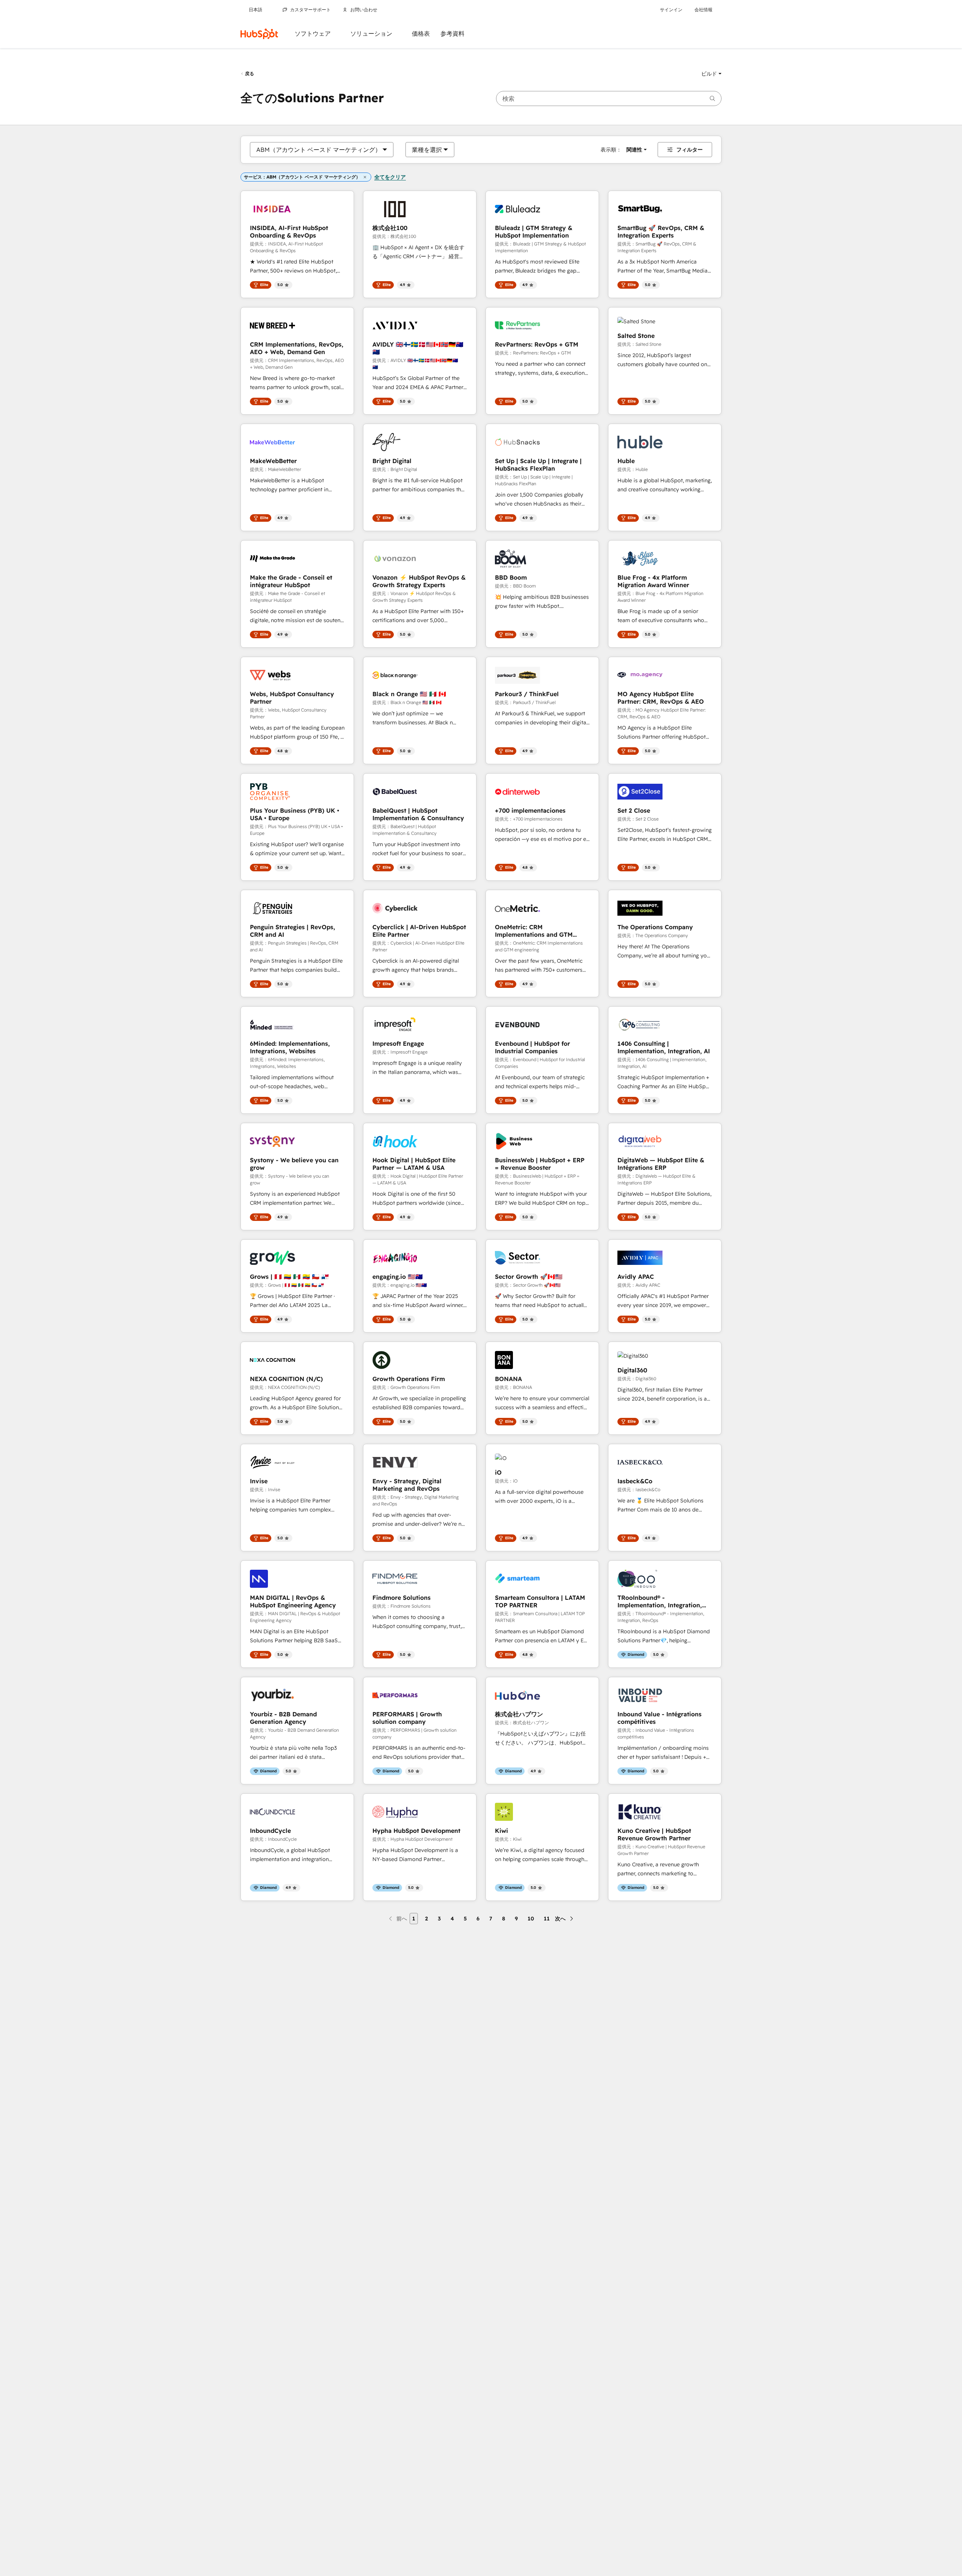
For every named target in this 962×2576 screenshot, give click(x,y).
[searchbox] (609, 98)
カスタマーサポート (310, 10)
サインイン (671, 10)
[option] (319, 150)
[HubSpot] (259, 34)
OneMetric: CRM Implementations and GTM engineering (534, 931)
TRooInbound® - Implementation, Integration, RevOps (660, 1601)
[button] (711, 74)
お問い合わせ (364, 10)
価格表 (421, 34)
